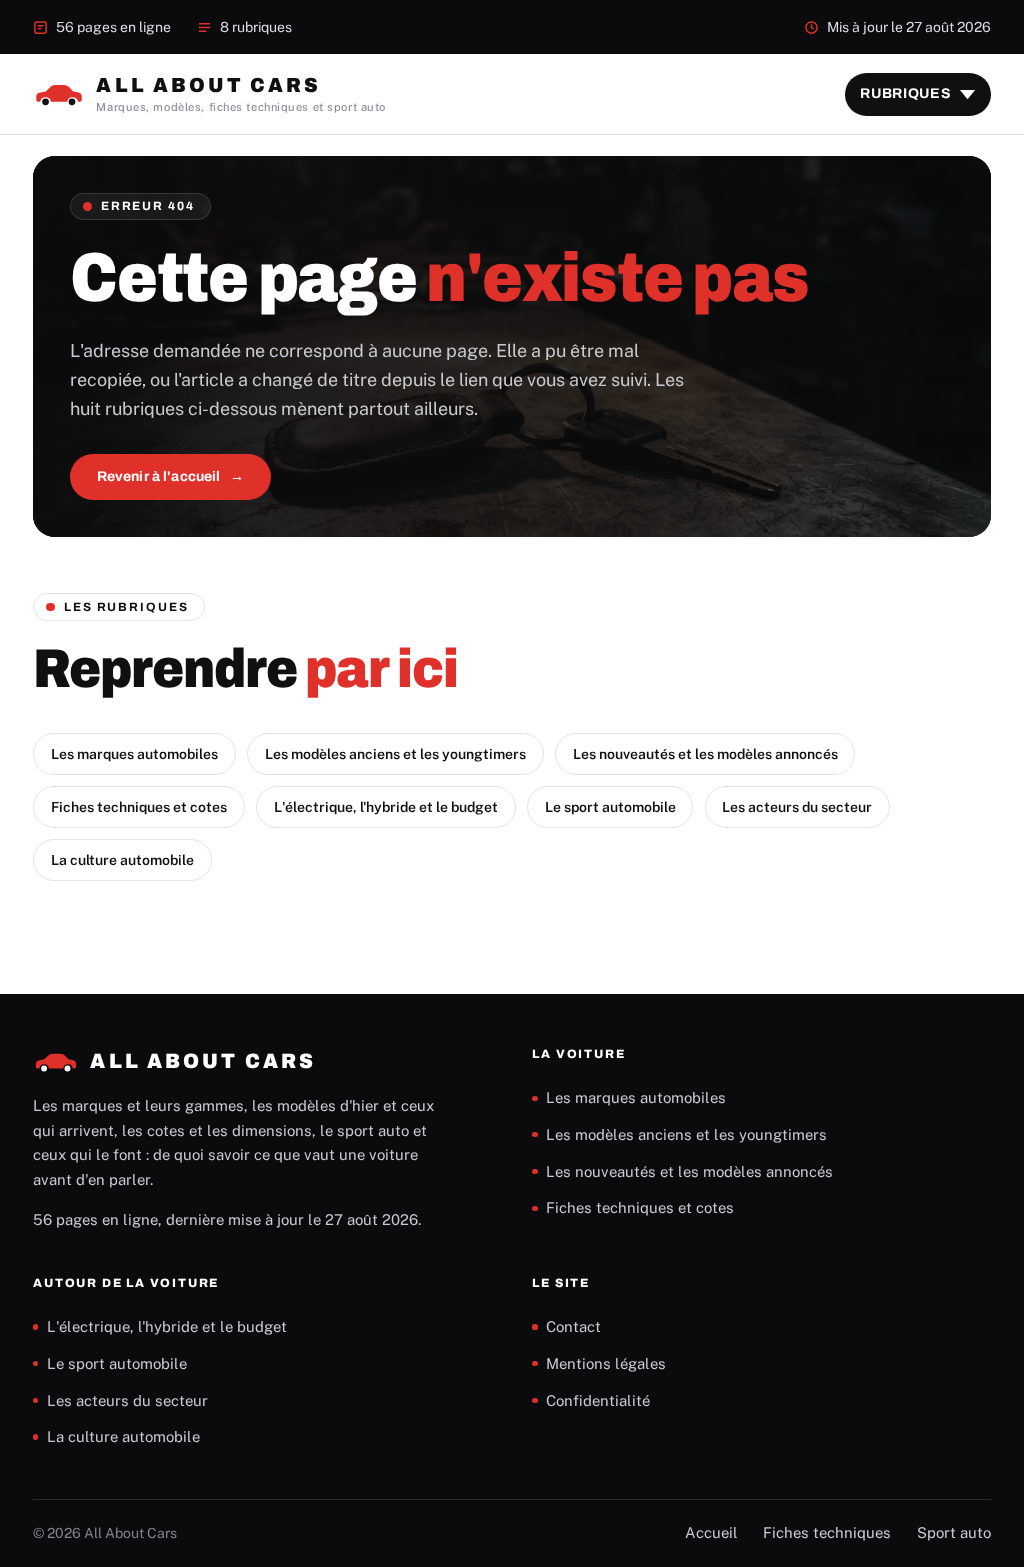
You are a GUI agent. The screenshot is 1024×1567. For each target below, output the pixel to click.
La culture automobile (122, 860)
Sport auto (954, 1532)
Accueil (711, 1532)
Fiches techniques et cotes (139, 807)
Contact (573, 1326)
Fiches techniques (827, 1532)
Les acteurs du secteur (797, 807)
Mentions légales (606, 1363)
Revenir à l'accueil (159, 476)
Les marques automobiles (134, 754)
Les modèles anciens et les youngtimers (395, 754)
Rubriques (905, 93)
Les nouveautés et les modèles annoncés (705, 754)
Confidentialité (598, 1400)
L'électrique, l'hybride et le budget (386, 807)
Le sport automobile (610, 807)
